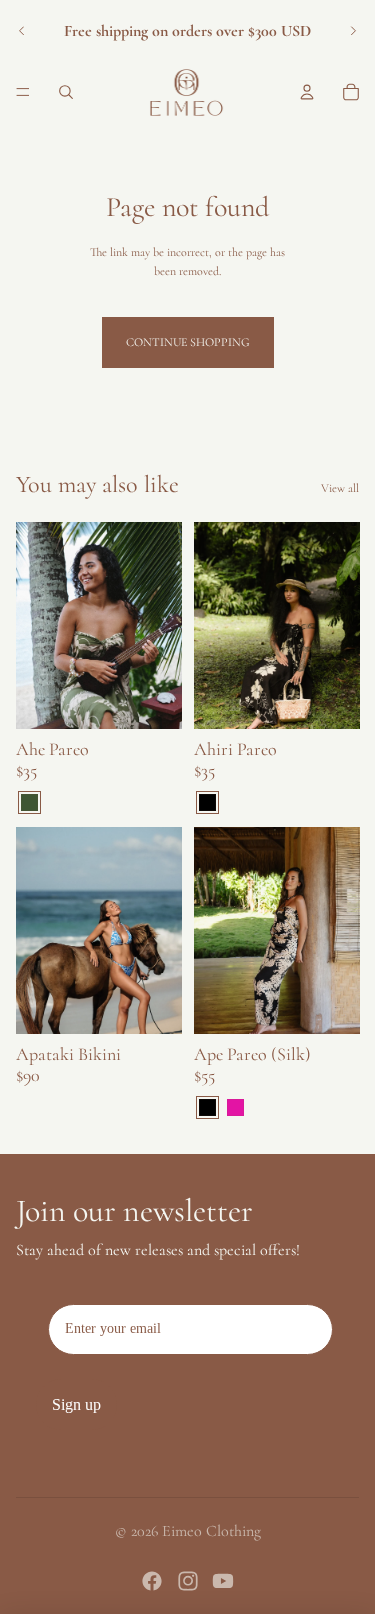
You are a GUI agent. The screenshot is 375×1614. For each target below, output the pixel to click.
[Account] (307, 92)
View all (340, 488)
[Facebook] (152, 1581)
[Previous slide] (22, 31)
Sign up (76, 1404)
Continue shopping (188, 342)
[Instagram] (188, 1581)
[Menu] (23, 92)
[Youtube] (223, 1581)
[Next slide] (353, 31)
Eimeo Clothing (211, 1531)
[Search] (66, 92)
